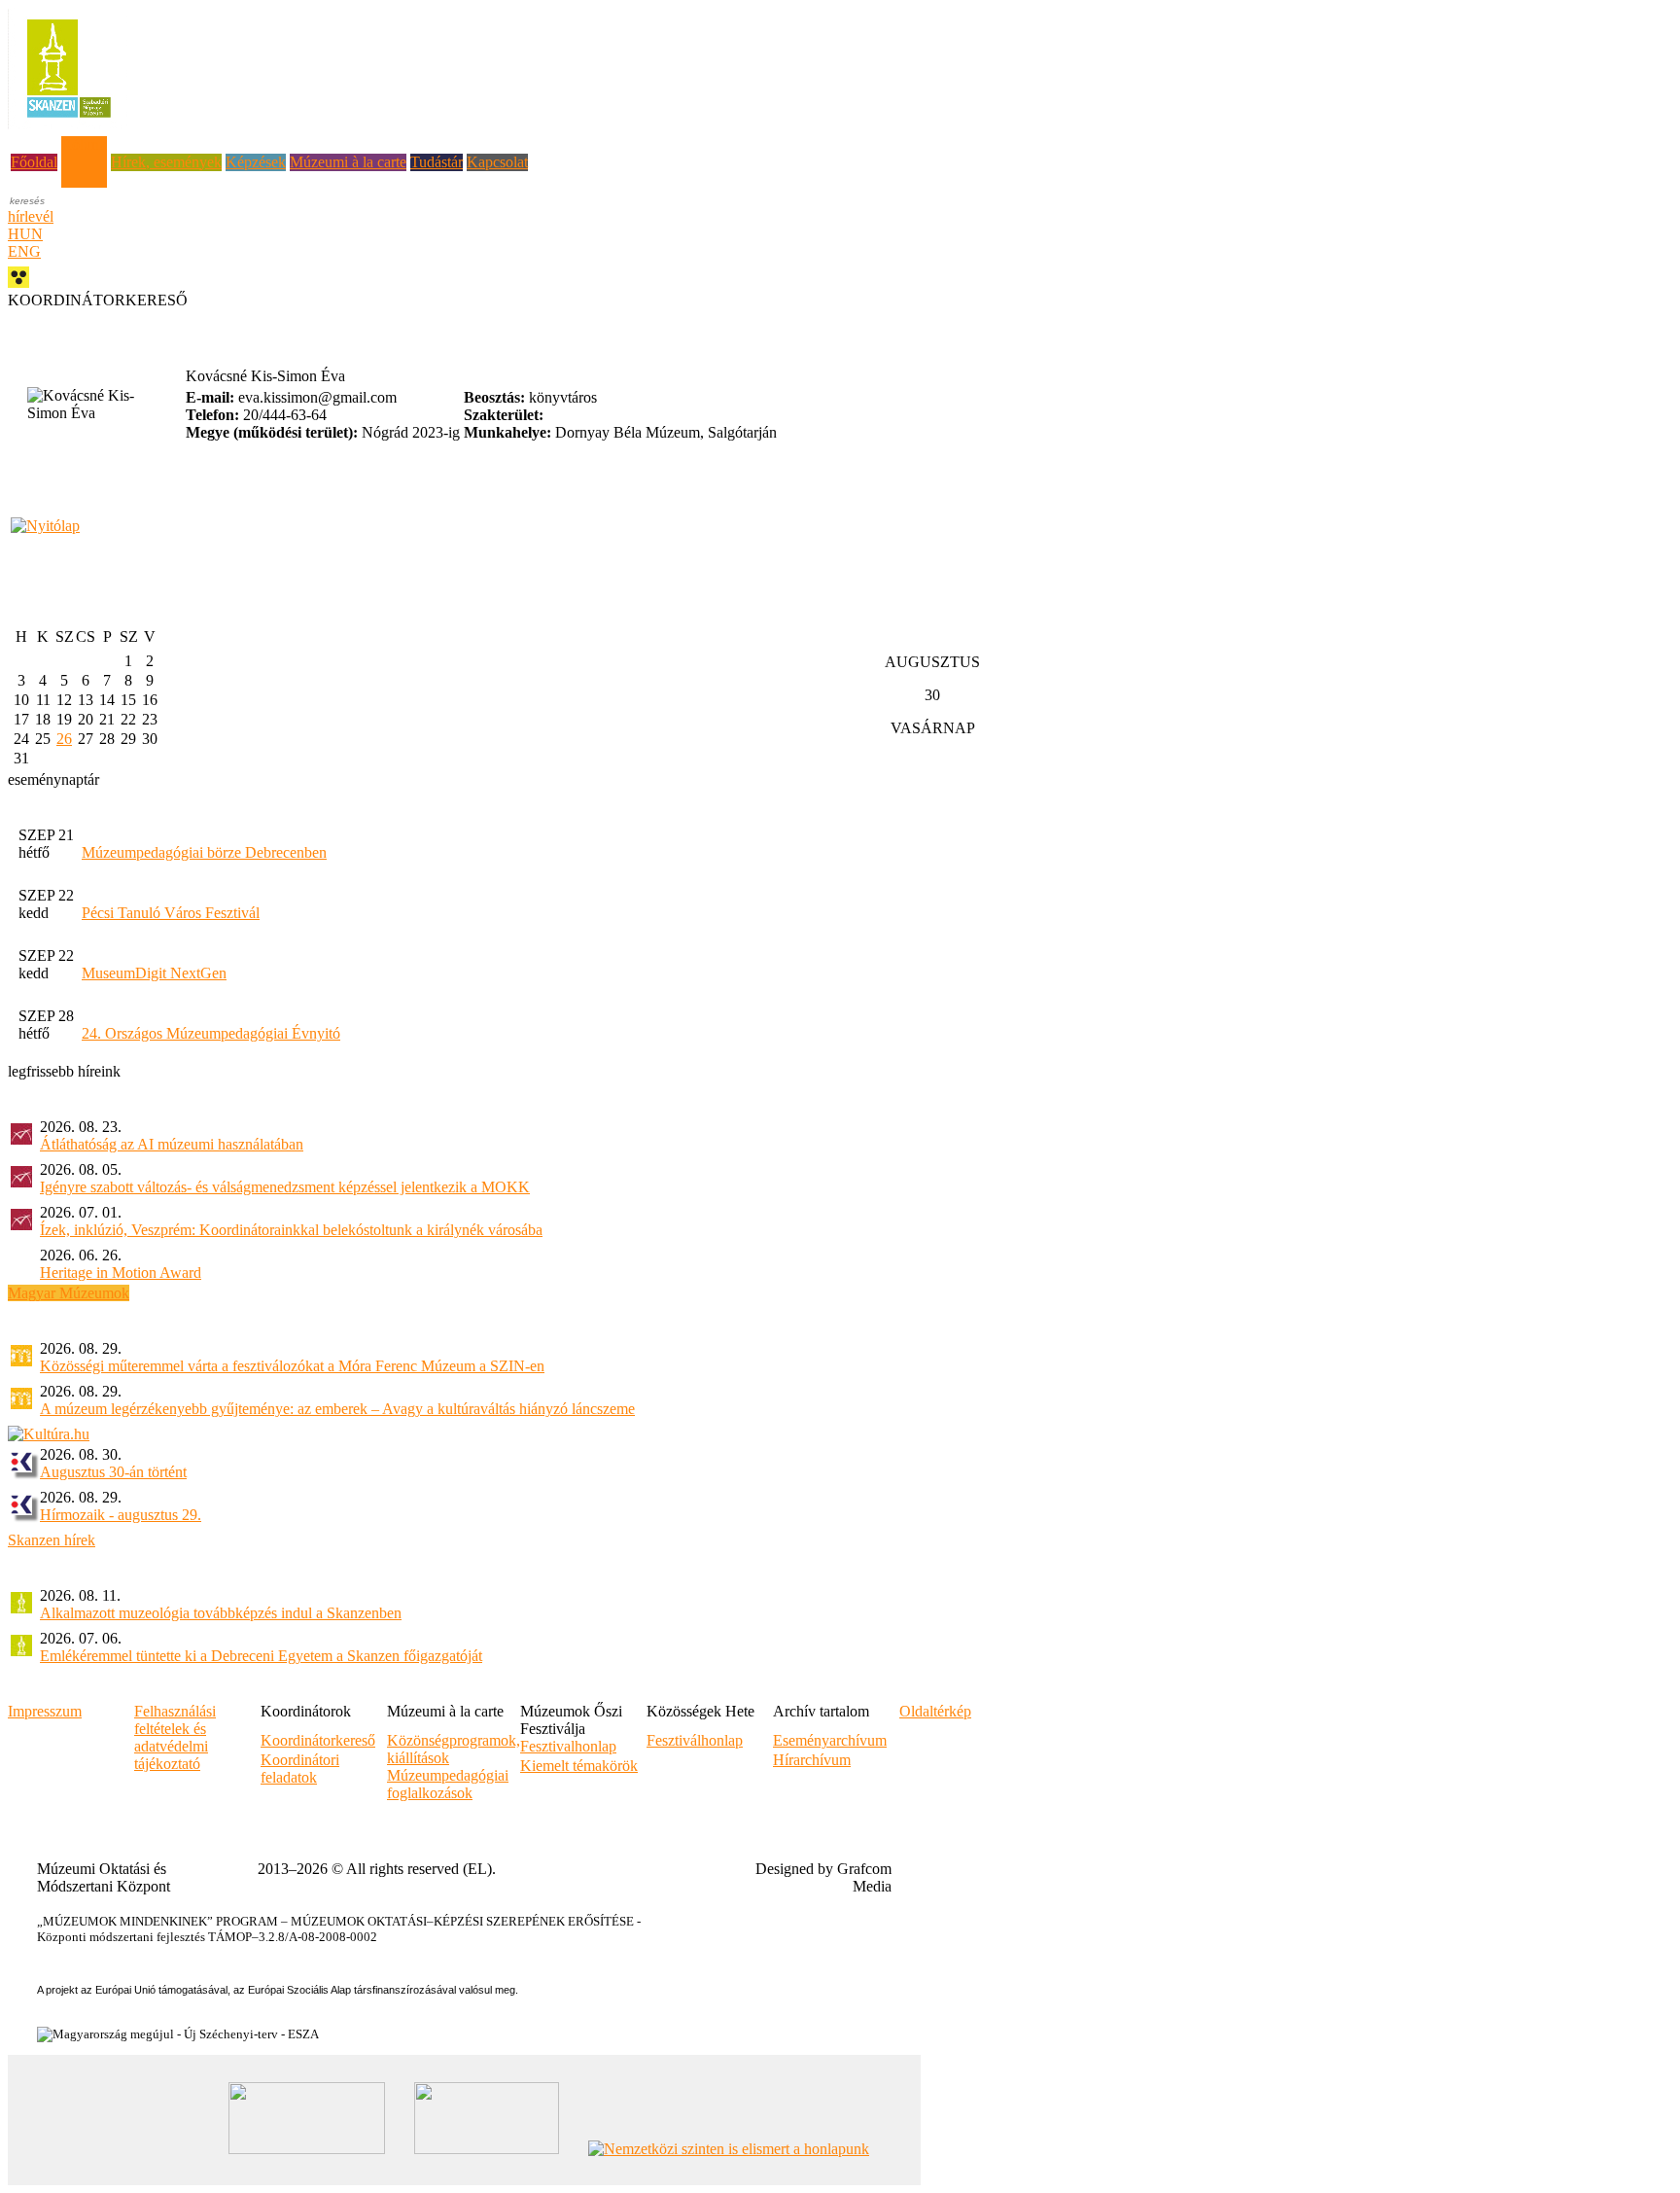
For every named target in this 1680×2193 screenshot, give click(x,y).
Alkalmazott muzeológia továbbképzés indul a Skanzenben (221, 1613)
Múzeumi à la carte (348, 162)
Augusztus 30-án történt (113, 1472)
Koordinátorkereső (318, 1740)
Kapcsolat (497, 162)
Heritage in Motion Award (121, 1273)
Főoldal (34, 162)
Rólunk (84, 144)
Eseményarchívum (830, 1740)
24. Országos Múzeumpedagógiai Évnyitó (211, 1033)
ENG (24, 251)
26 (64, 739)
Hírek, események (166, 162)
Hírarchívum (812, 1760)
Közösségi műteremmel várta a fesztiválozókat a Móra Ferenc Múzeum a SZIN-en (292, 1366)
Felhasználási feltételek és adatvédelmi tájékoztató (175, 1737)
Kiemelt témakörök (579, 1766)
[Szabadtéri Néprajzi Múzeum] (69, 124)
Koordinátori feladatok (300, 1769)
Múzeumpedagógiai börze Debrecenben (204, 852)
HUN (25, 234)
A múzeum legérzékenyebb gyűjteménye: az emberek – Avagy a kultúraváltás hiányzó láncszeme (337, 1409)
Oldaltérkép (935, 1711)
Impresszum (45, 1711)
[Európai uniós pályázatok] (45, 526)
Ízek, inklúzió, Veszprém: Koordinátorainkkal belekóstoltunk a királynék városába (291, 1230)
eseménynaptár (53, 779)
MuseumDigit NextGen (154, 973)
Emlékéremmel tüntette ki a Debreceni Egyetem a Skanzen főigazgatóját (261, 1656)
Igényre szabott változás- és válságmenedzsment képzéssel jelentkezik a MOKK (285, 1187)
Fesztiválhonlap (695, 1740)
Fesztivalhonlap (568, 1746)
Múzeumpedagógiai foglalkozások (448, 1784)
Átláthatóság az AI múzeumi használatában (172, 1144)
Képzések (256, 162)
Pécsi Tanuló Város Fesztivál (171, 913)
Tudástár (437, 162)
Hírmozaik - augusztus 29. (121, 1515)
